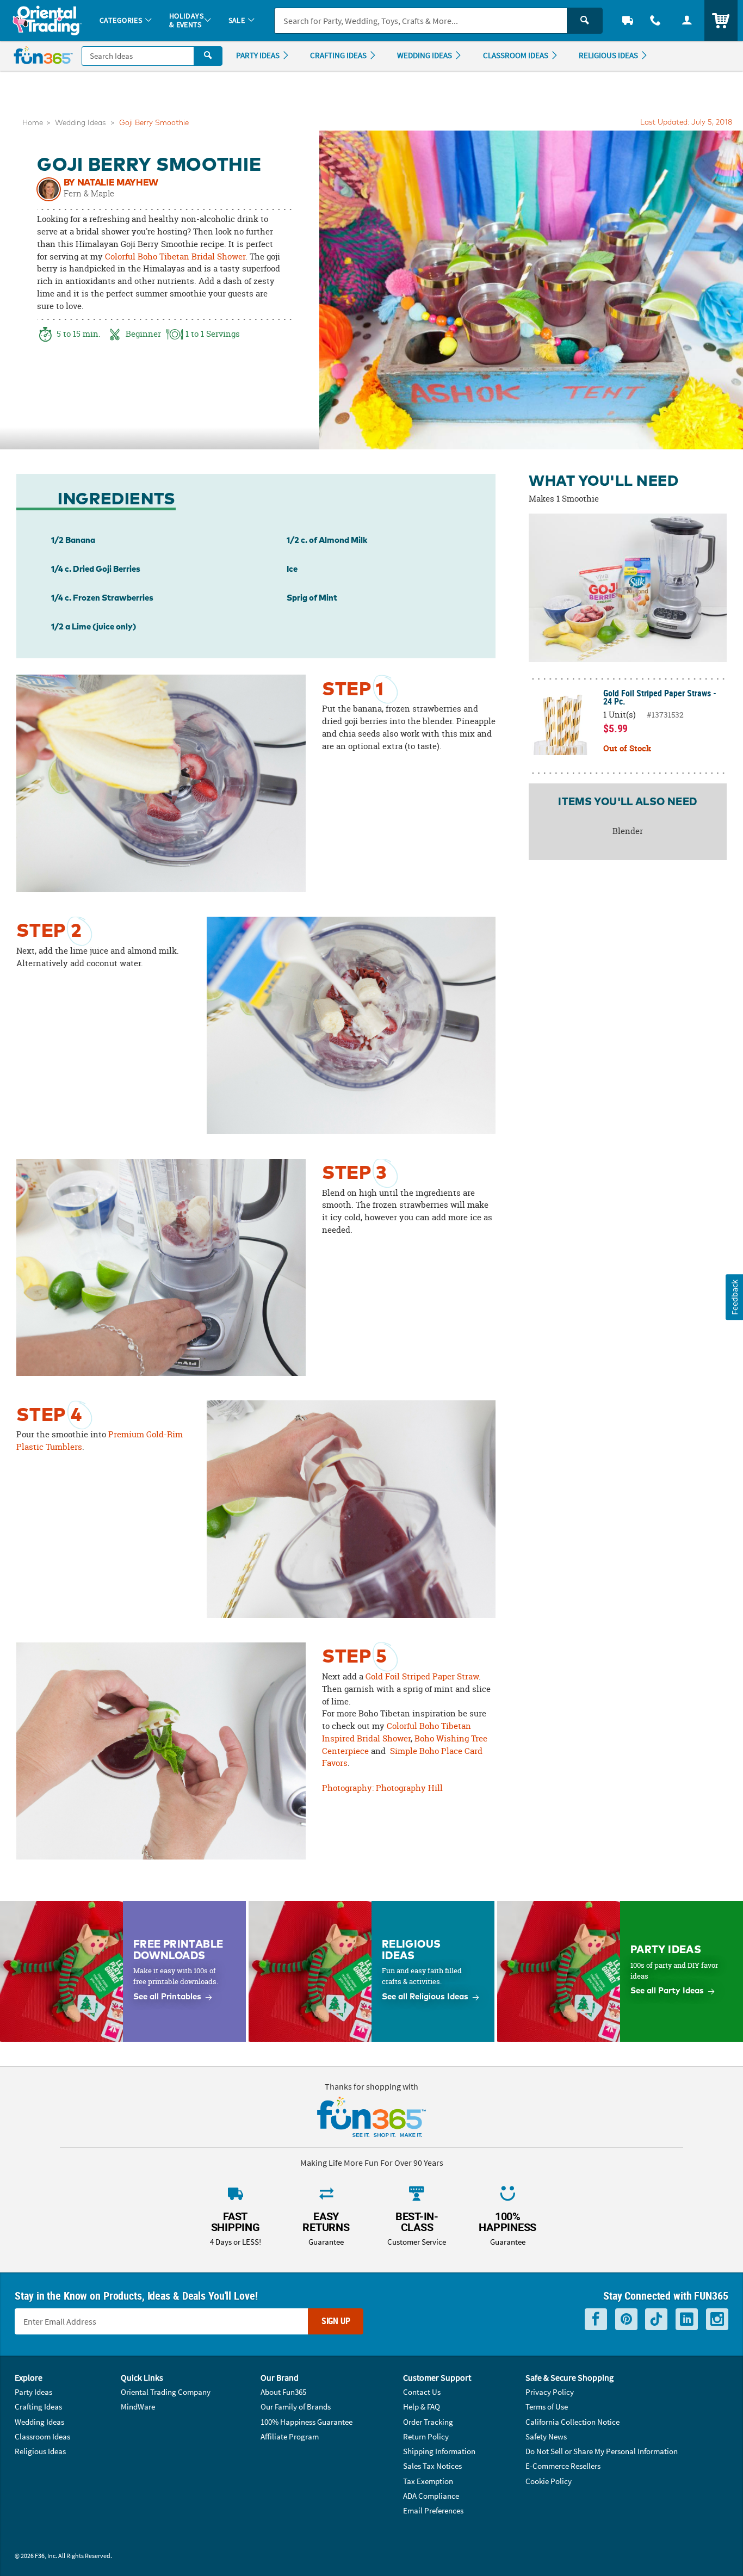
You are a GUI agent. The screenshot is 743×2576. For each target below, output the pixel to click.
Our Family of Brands (296, 2407)
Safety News (546, 2436)
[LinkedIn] (687, 2319)
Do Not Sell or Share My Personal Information (602, 2451)
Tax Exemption (428, 2481)
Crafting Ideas (38, 2407)
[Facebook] (596, 2319)
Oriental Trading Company (166, 2392)
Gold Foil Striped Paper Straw (422, 1676)
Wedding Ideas (80, 123)
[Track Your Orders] (628, 20)
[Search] (585, 21)
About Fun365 (283, 2392)
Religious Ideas (40, 2451)
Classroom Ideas (42, 2436)
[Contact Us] (656, 20)
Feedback (734, 1297)
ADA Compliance (431, 2496)
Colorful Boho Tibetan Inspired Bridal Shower (397, 1732)
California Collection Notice (572, 2422)
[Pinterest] (626, 2319)
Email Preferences (433, 2510)
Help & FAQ (422, 2407)
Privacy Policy (550, 2392)
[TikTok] (656, 2319)
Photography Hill (409, 1788)
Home (33, 123)
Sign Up (336, 2321)
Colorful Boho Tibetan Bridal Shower (175, 257)
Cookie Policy (549, 2481)
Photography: (349, 1788)
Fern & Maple (89, 193)
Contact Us (422, 2392)
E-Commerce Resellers (563, 2466)
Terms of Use (547, 2407)
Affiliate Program (290, 2436)
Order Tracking (428, 2422)
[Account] (687, 20)
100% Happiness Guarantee (307, 2422)
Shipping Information (439, 2451)
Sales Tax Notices (432, 2466)
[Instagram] (717, 2319)
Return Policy (426, 2436)
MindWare (138, 2407)
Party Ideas (33, 2392)
